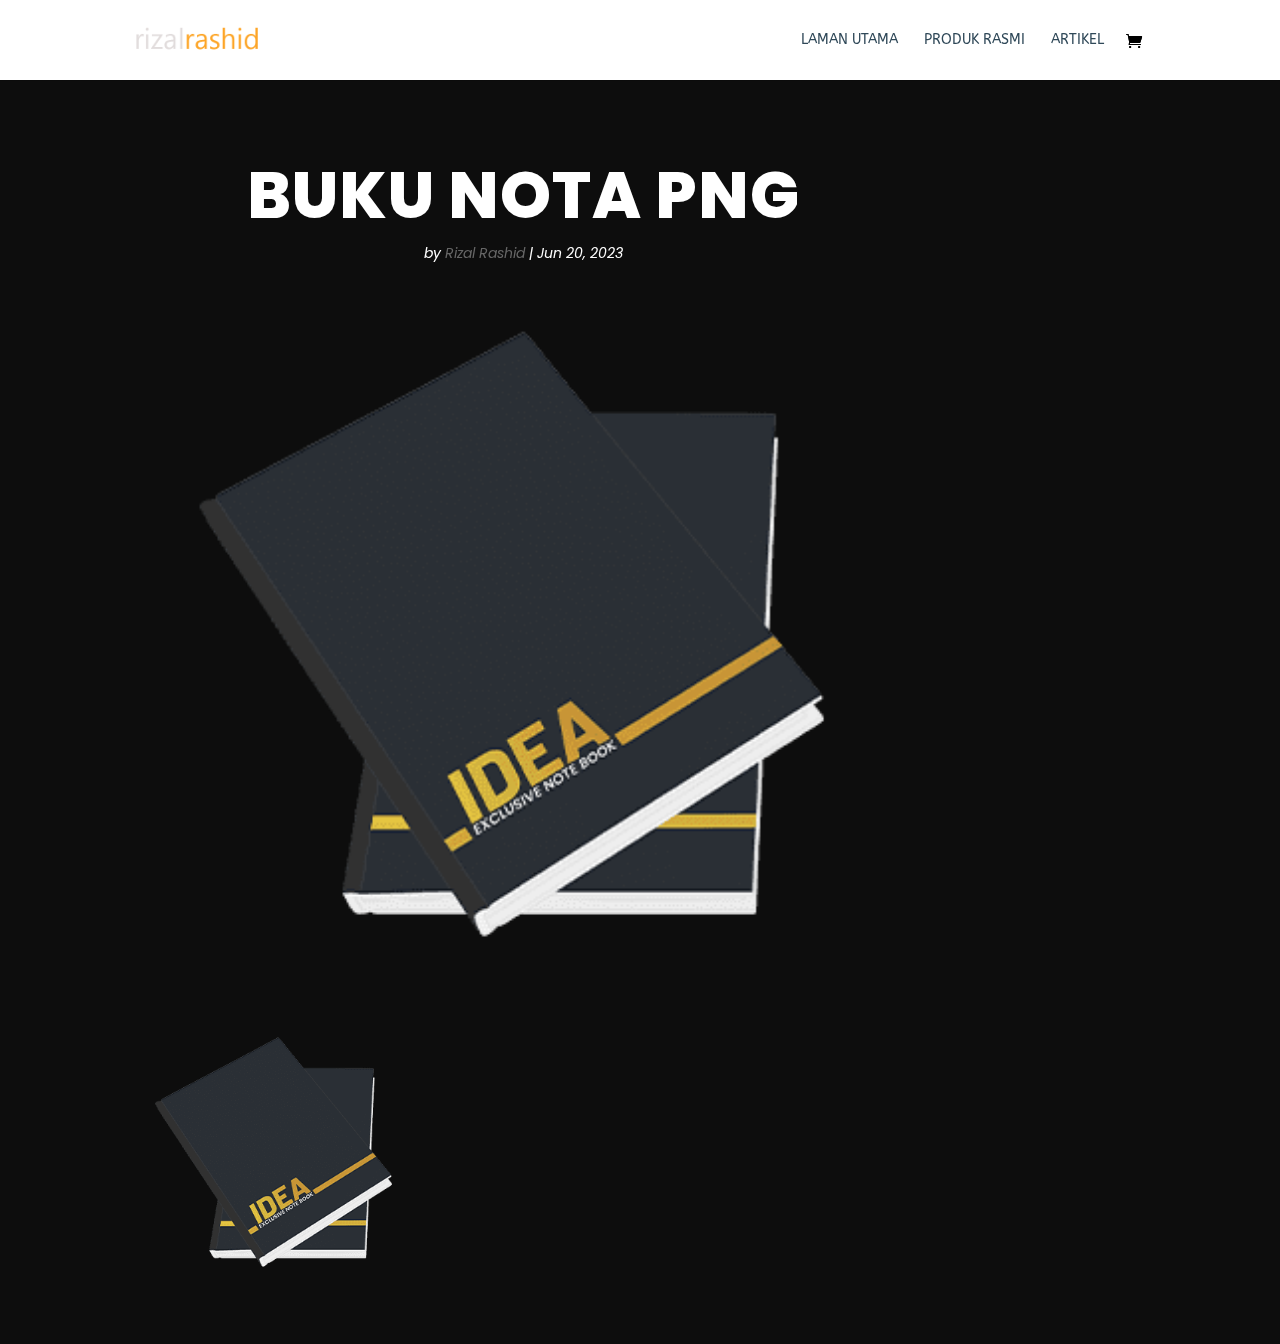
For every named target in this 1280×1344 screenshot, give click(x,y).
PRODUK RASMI (974, 40)
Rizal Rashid (485, 253)
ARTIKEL (1077, 40)
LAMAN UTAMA (849, 40)
